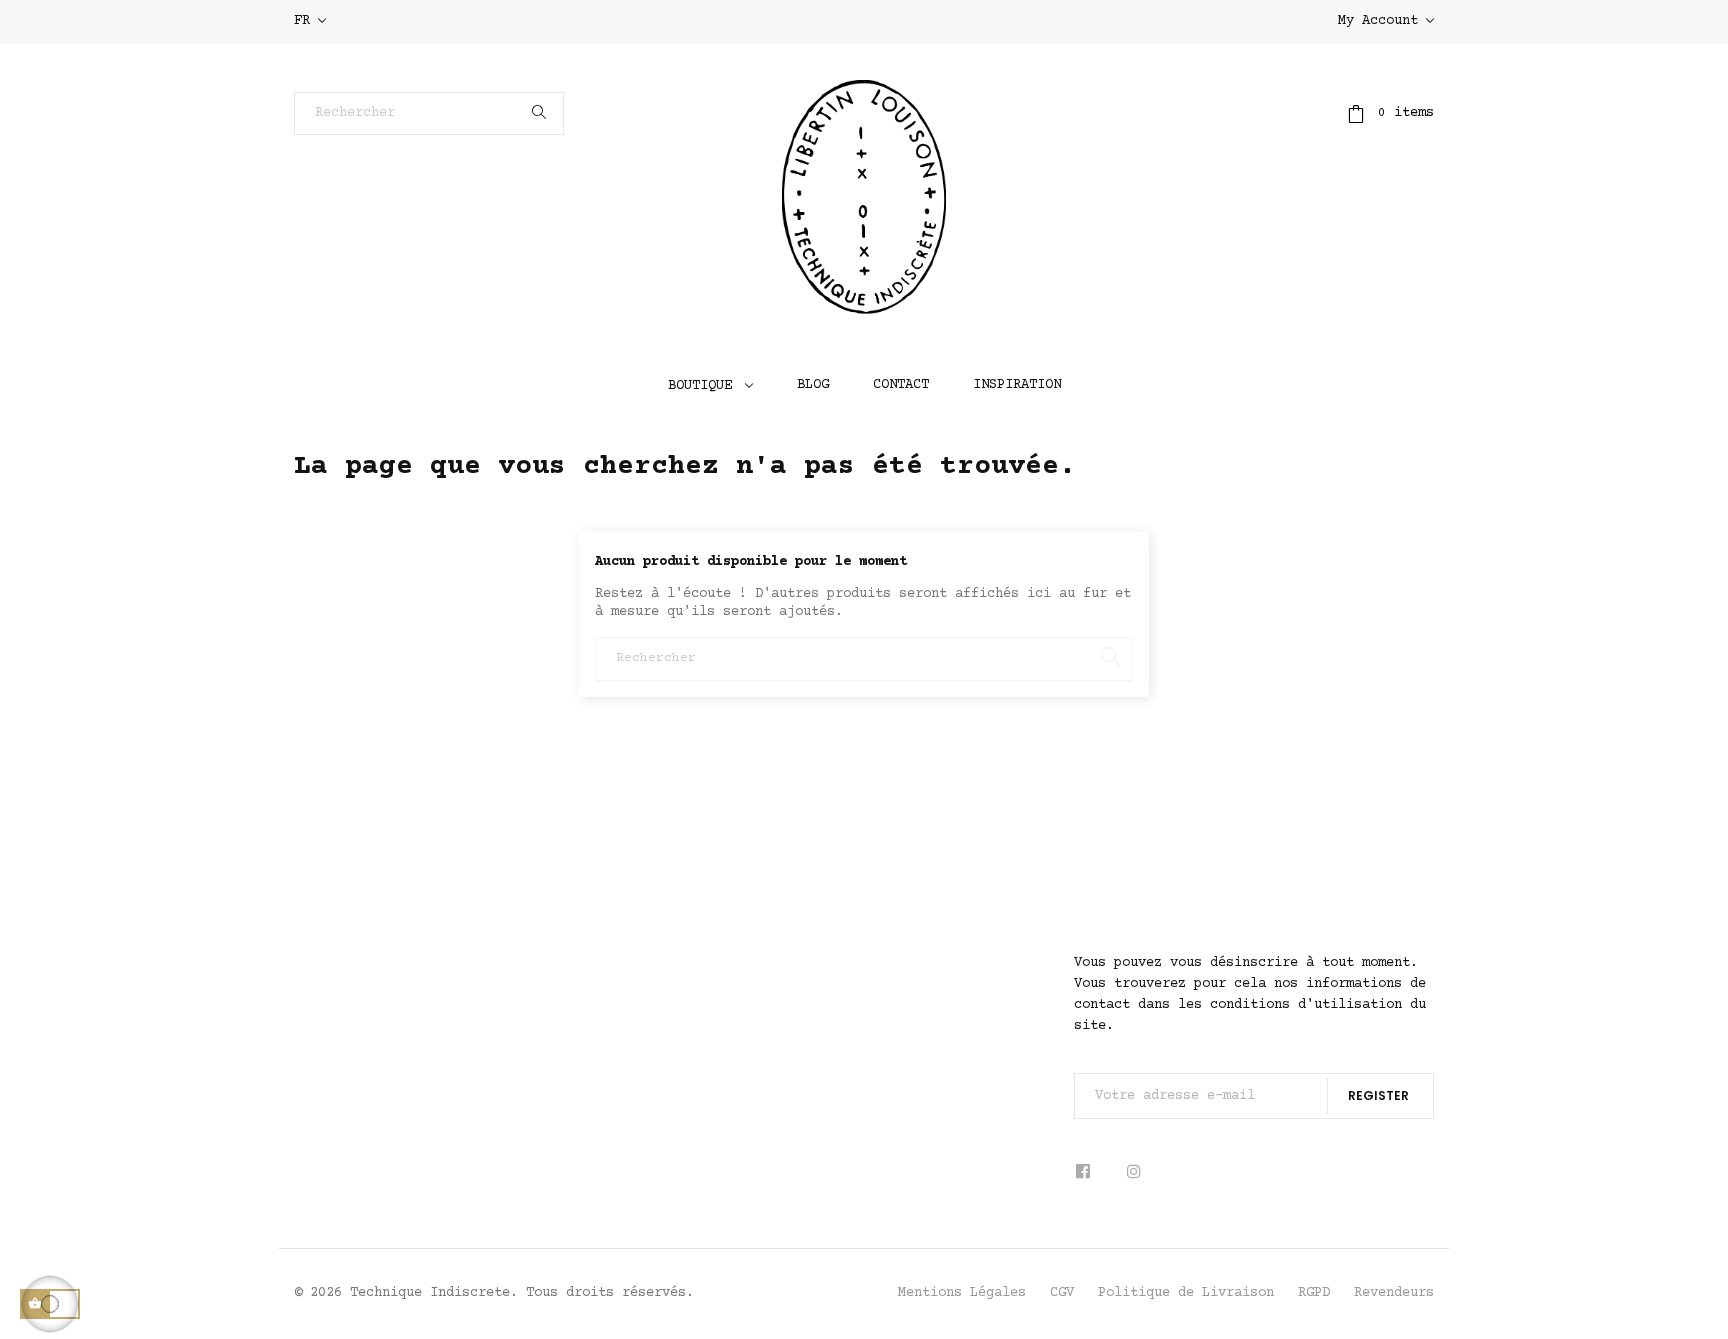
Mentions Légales (962, 1293)
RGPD (1314, 1293)
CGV (1062, 1293)
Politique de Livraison (1186, 1293)
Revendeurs (1394, 1293)
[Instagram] (1134, 1172)
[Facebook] (1089, 1172)
